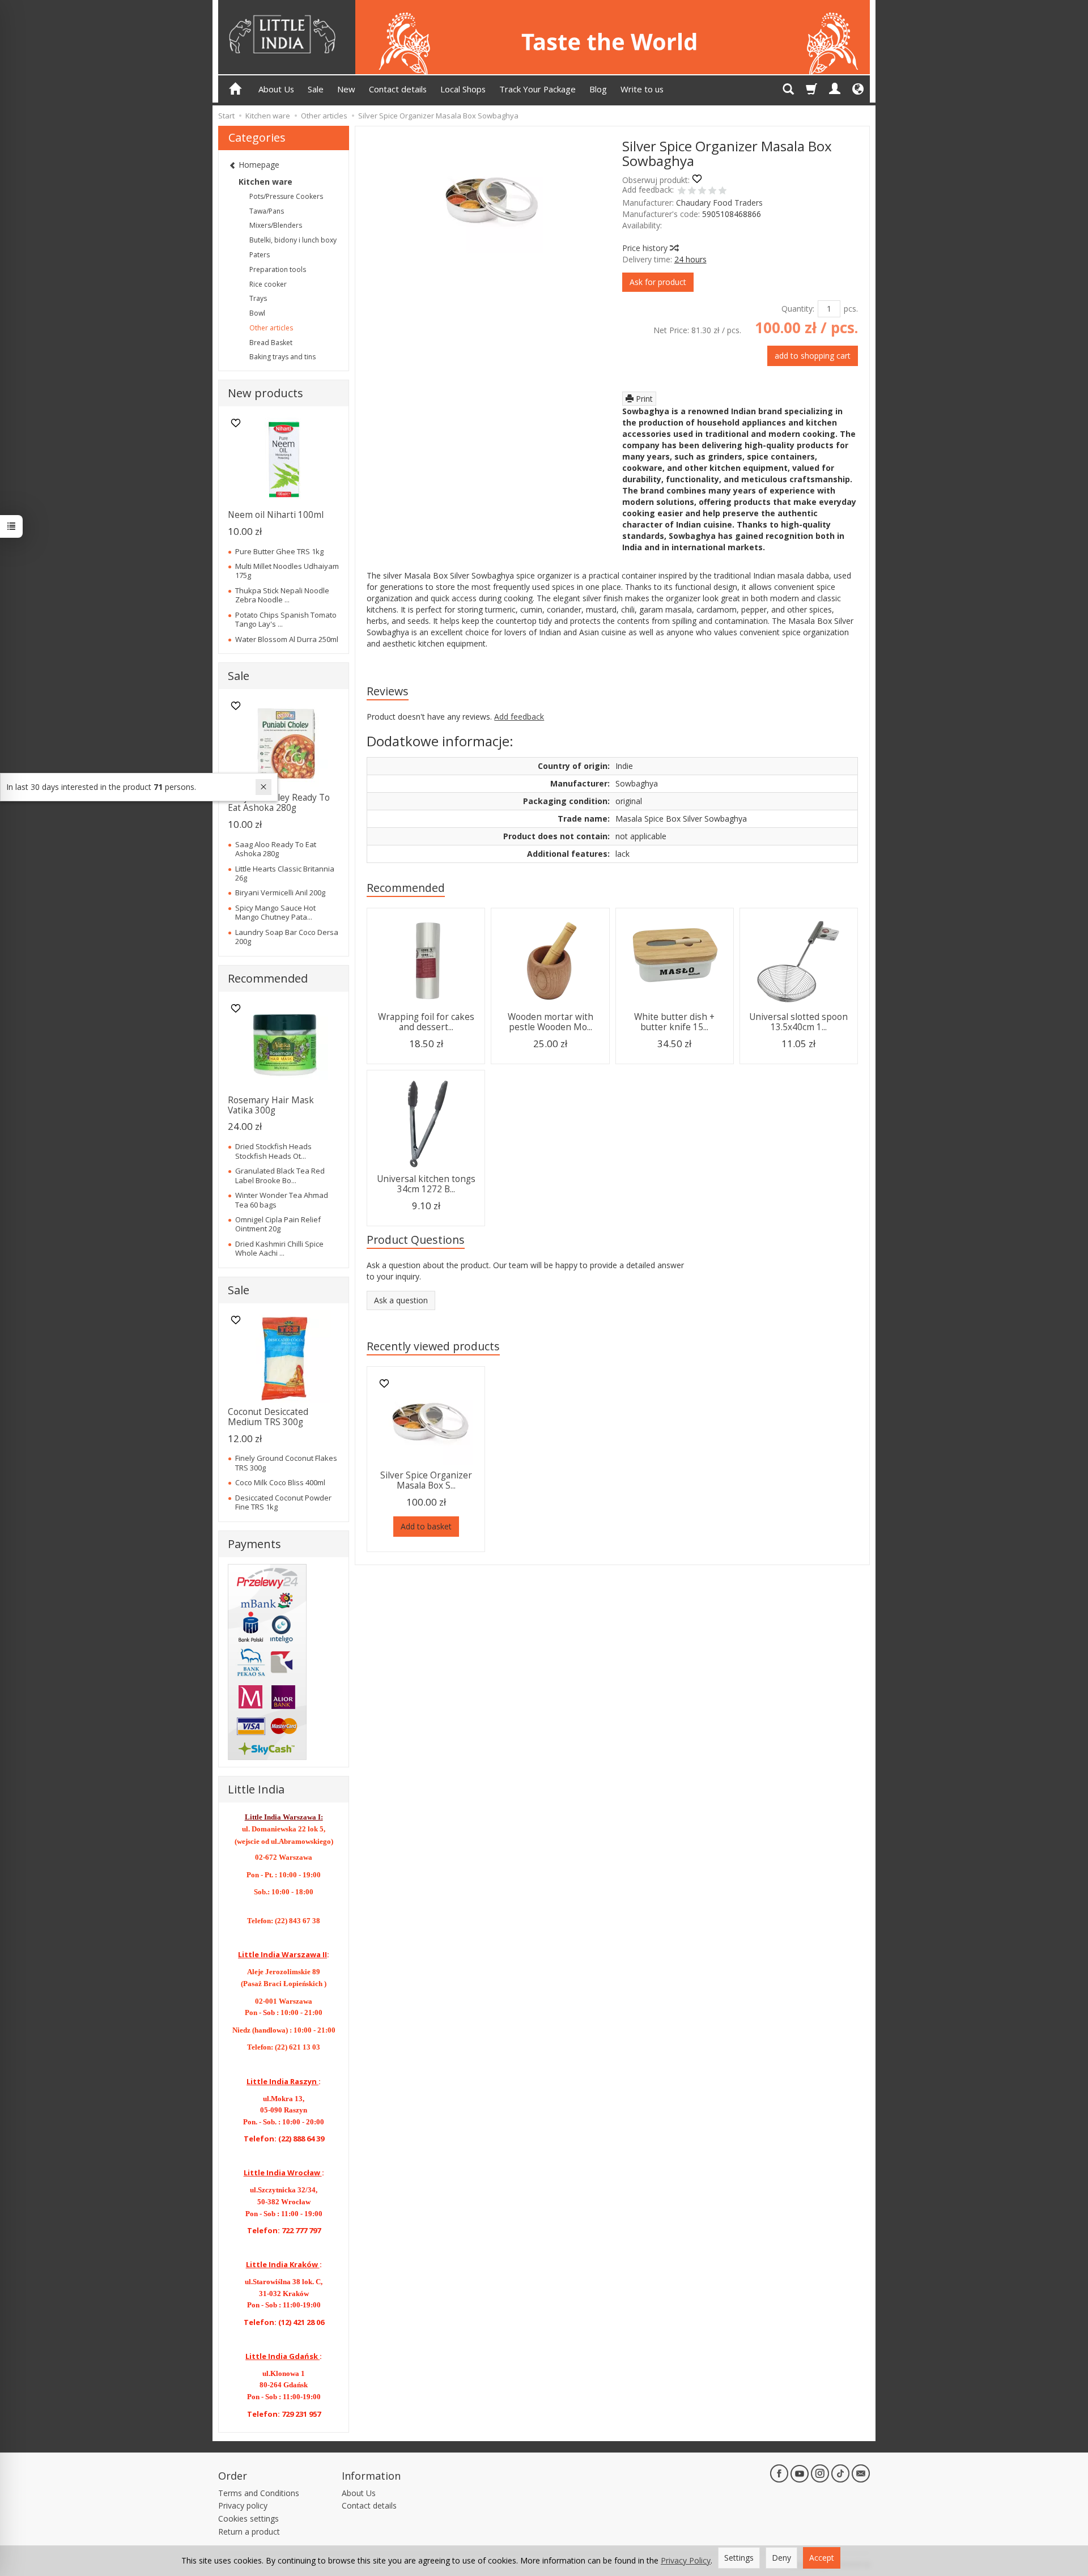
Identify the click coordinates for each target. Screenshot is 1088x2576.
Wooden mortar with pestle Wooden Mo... (551, 1022)
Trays (258, 298)
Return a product (249, 2532)
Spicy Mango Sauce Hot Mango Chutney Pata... (275, 912)
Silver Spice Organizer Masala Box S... (426, 1480)
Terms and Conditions (259, 2493)
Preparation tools (278, 269)
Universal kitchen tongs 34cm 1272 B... (426, 1184)
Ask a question (401, 1300)
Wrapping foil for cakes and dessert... (426, 1022)
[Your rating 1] (682, 192)
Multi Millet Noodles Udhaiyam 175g (287, 571)
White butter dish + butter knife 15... (674, 1022)
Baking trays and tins (282, 357)
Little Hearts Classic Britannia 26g (285, 873)
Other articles (271, 328)
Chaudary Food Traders (719, 203)
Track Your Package (537, 89)
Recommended (406, 888)
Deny (781, 2558)
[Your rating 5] (722, 192)
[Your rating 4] (712, 192)
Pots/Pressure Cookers (286, 196)
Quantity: (798, 309)
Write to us (642, 89)
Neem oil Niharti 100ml (276, 515)
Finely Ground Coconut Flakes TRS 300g (286, 1463)
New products (265, 393)
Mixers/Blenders (276, 225)
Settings (739, 2558)
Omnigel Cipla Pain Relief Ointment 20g (278, 1224)
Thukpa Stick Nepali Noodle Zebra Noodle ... (282, 595)
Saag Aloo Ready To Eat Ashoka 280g (276, 849)
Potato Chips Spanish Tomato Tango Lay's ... (286, 619)
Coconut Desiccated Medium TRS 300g (268, 1417)
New (346, 89)
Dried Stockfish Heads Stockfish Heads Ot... (273, 1151)
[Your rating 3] (702, 192)
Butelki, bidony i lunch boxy (293, 240)
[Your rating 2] (692, 192)
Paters (260, 255)
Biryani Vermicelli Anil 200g (280, 892)
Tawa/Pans (267, 211)
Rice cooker (268, 284)
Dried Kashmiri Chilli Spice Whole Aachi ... (279, 1248)
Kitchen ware (265, 182)
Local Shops (463, 89)
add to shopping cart (813, 356)
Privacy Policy (686, 2560)
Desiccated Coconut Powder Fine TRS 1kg (283, 1502)
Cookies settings (248, 2518)
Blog (598, 89)
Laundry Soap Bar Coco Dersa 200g (287, 937)
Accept (822, 2558)
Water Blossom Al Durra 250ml (287, 639)
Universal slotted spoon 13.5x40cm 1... (798, 1022)
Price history (646, 248)
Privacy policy (243, 2505)
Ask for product (658, 282)
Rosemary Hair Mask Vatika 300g (271, 1105)
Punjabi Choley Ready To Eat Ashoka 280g (279, 803)
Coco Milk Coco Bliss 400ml (280, 1482)
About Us (276, 89)
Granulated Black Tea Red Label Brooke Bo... (280, 1175)
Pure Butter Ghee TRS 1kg (279, 551)
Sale (316, 89)
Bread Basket (271, 343)
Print (643, 399)
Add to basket (426, 1526)
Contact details (398, 89)
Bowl (257, 313)
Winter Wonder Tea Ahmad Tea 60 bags (282, 1200)
